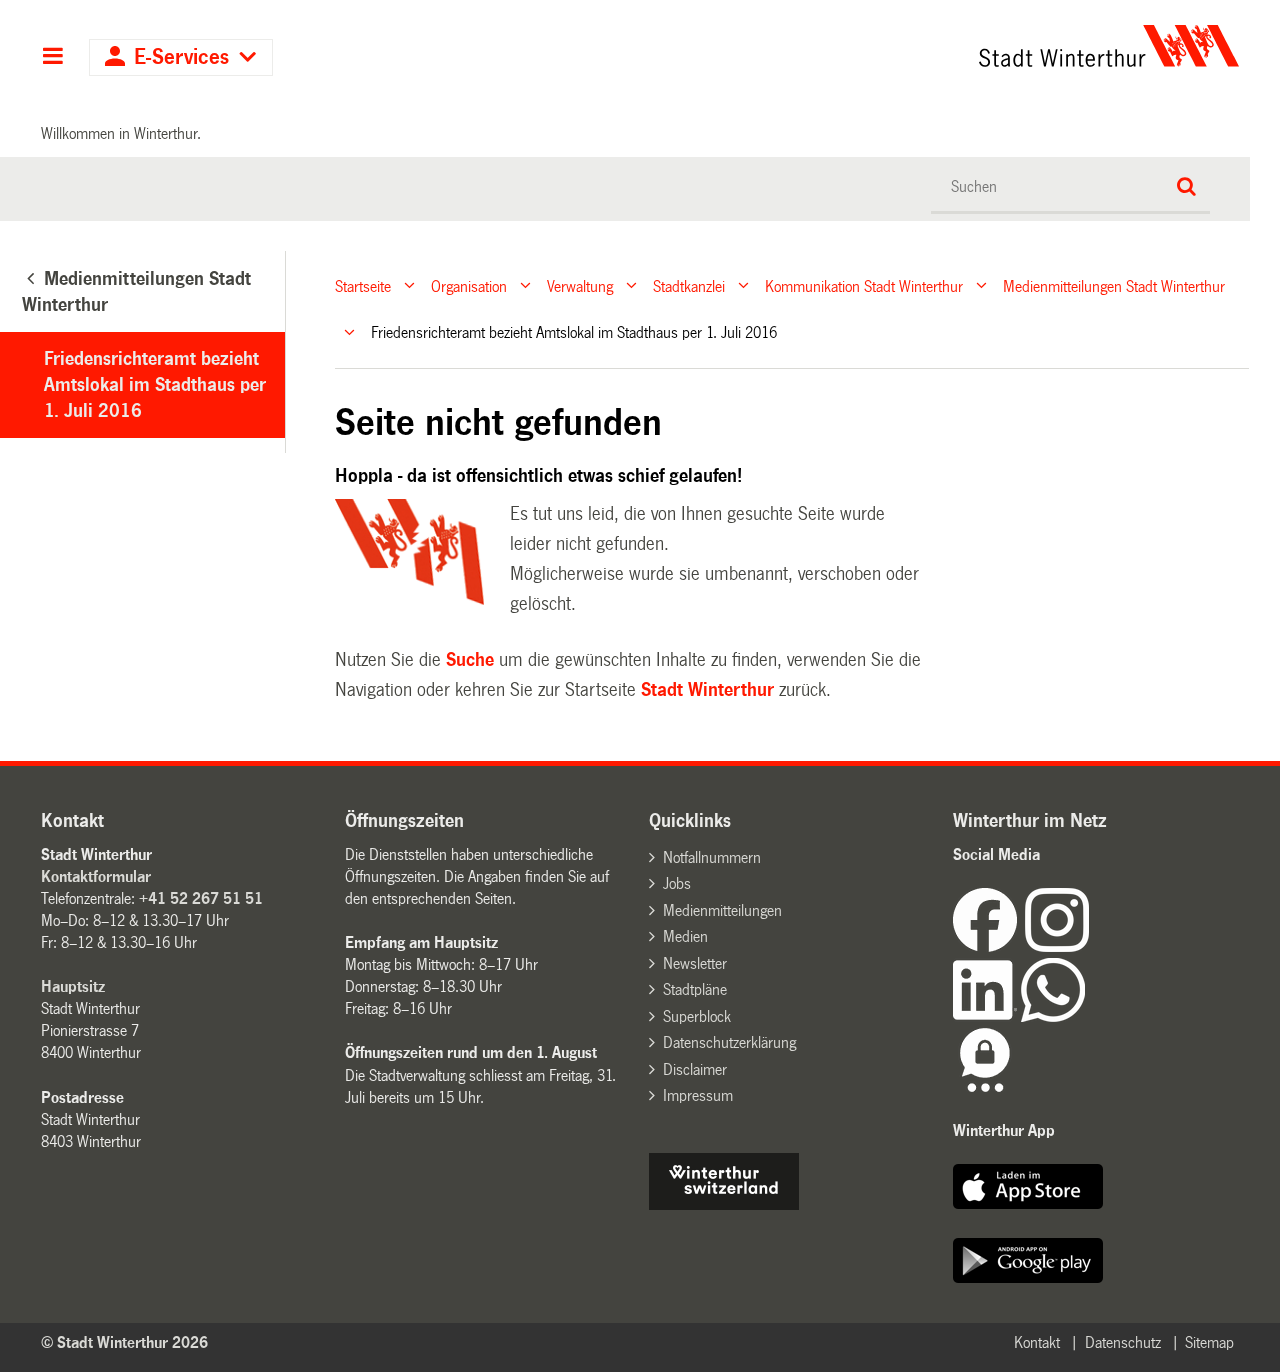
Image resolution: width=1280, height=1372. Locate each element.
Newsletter (695, 963)
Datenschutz (1123, 1342)
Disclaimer (695, 1069)
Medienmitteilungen (722, 910)
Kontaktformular (96, 876)
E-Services (181, 57)
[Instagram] (1057, 946)
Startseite (363, 285)
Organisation (469, 285)
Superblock (697, 1016)
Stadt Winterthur (707, 690)
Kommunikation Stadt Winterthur (864, 285)
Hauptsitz (73, 986)
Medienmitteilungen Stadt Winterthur (1114, 285)
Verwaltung (580, 285)
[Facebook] (989, 946)
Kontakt (1037, 1342)
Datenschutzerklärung (729, 1042)
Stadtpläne (695, 989)
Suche (470, 660)
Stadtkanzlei (689, 285)
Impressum (698, 1095)
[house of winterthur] (724, 1204)
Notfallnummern (712, 857)
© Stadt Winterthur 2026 (124, 1342)
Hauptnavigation (52, 58)
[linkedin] (987, 1016)
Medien (685, 936)
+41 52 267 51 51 (201, 898)
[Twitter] (1091, 946)
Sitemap (1209, 1342)
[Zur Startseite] (922, 46)
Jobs (677, 883)
